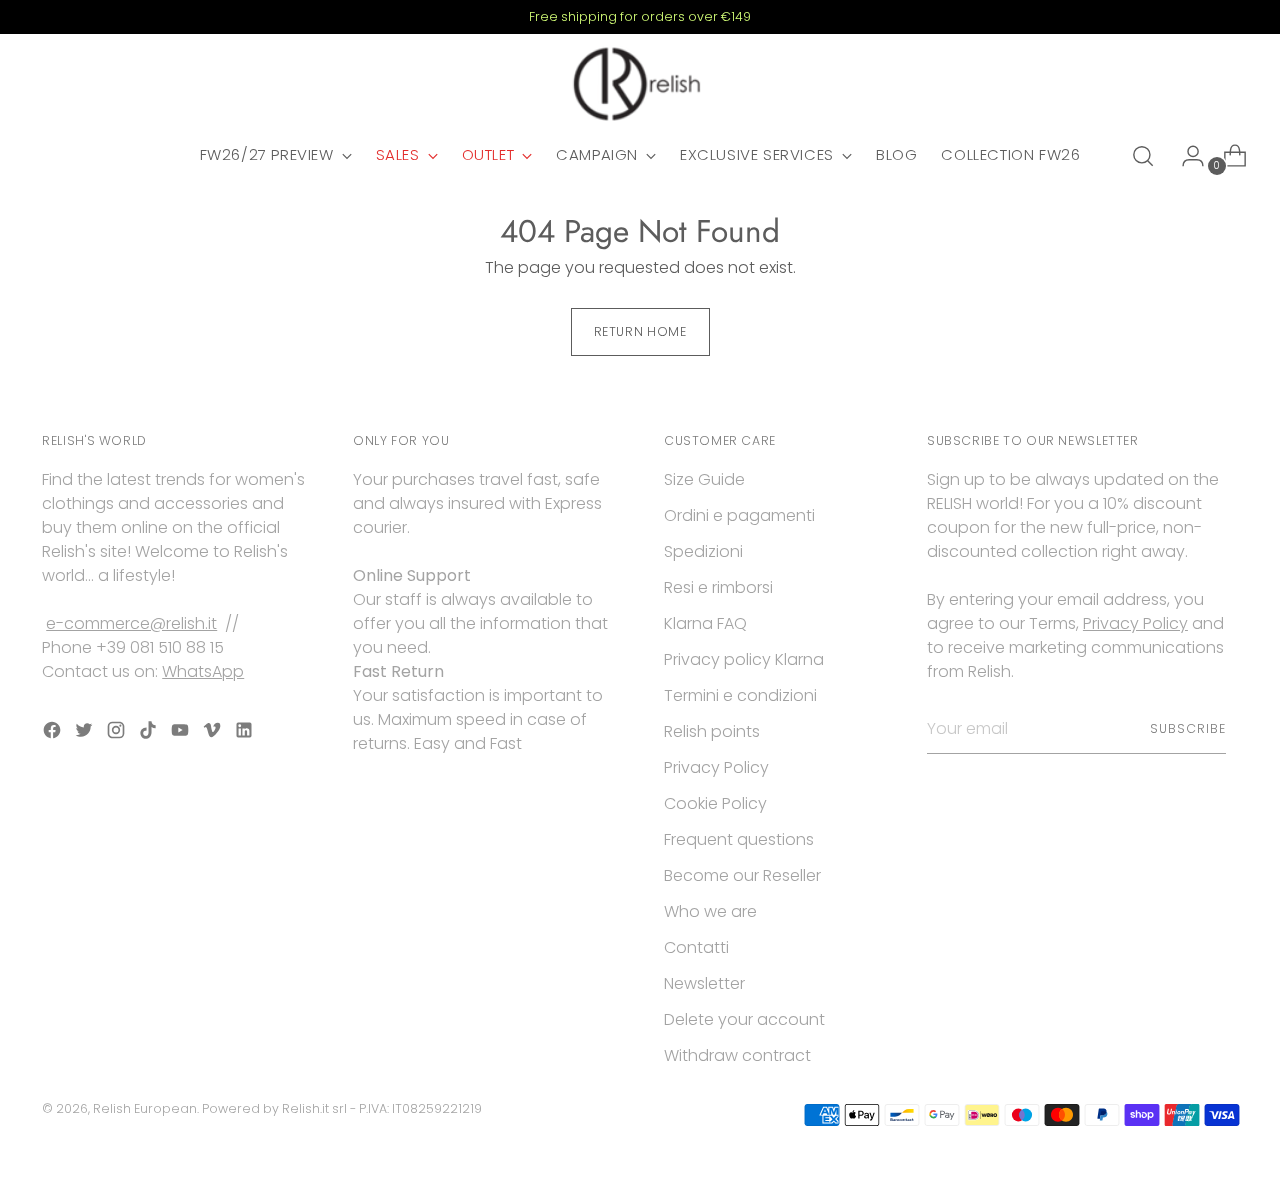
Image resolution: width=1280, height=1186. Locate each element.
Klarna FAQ (705, 623)
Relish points (712, 731)
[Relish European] (640, 84)
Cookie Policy (715, 803)
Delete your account (744, 1019)
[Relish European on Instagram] (118, 733)
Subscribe (1187, 728)
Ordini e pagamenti (739, 515)
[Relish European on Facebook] (54, 733)
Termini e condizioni (740, 695)
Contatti (696, 947)
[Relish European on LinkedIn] (246, 733)
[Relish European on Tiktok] (150, 733)
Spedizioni (703, 551)
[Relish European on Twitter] (86, 733)
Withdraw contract (737, 1055)
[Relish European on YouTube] (182, 733)
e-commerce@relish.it (131, 623)
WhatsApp (203, 671)
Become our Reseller (742, 875)
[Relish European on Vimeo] (214, 733)
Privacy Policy (716, 767)
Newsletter (704, 983)
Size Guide (704, 479)
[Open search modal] (1143, 156)
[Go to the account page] (1185, 156)
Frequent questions (739, 839)
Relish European (145, 1108)
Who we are (710, 911)
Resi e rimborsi (718, 587)
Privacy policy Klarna (744, 659)
